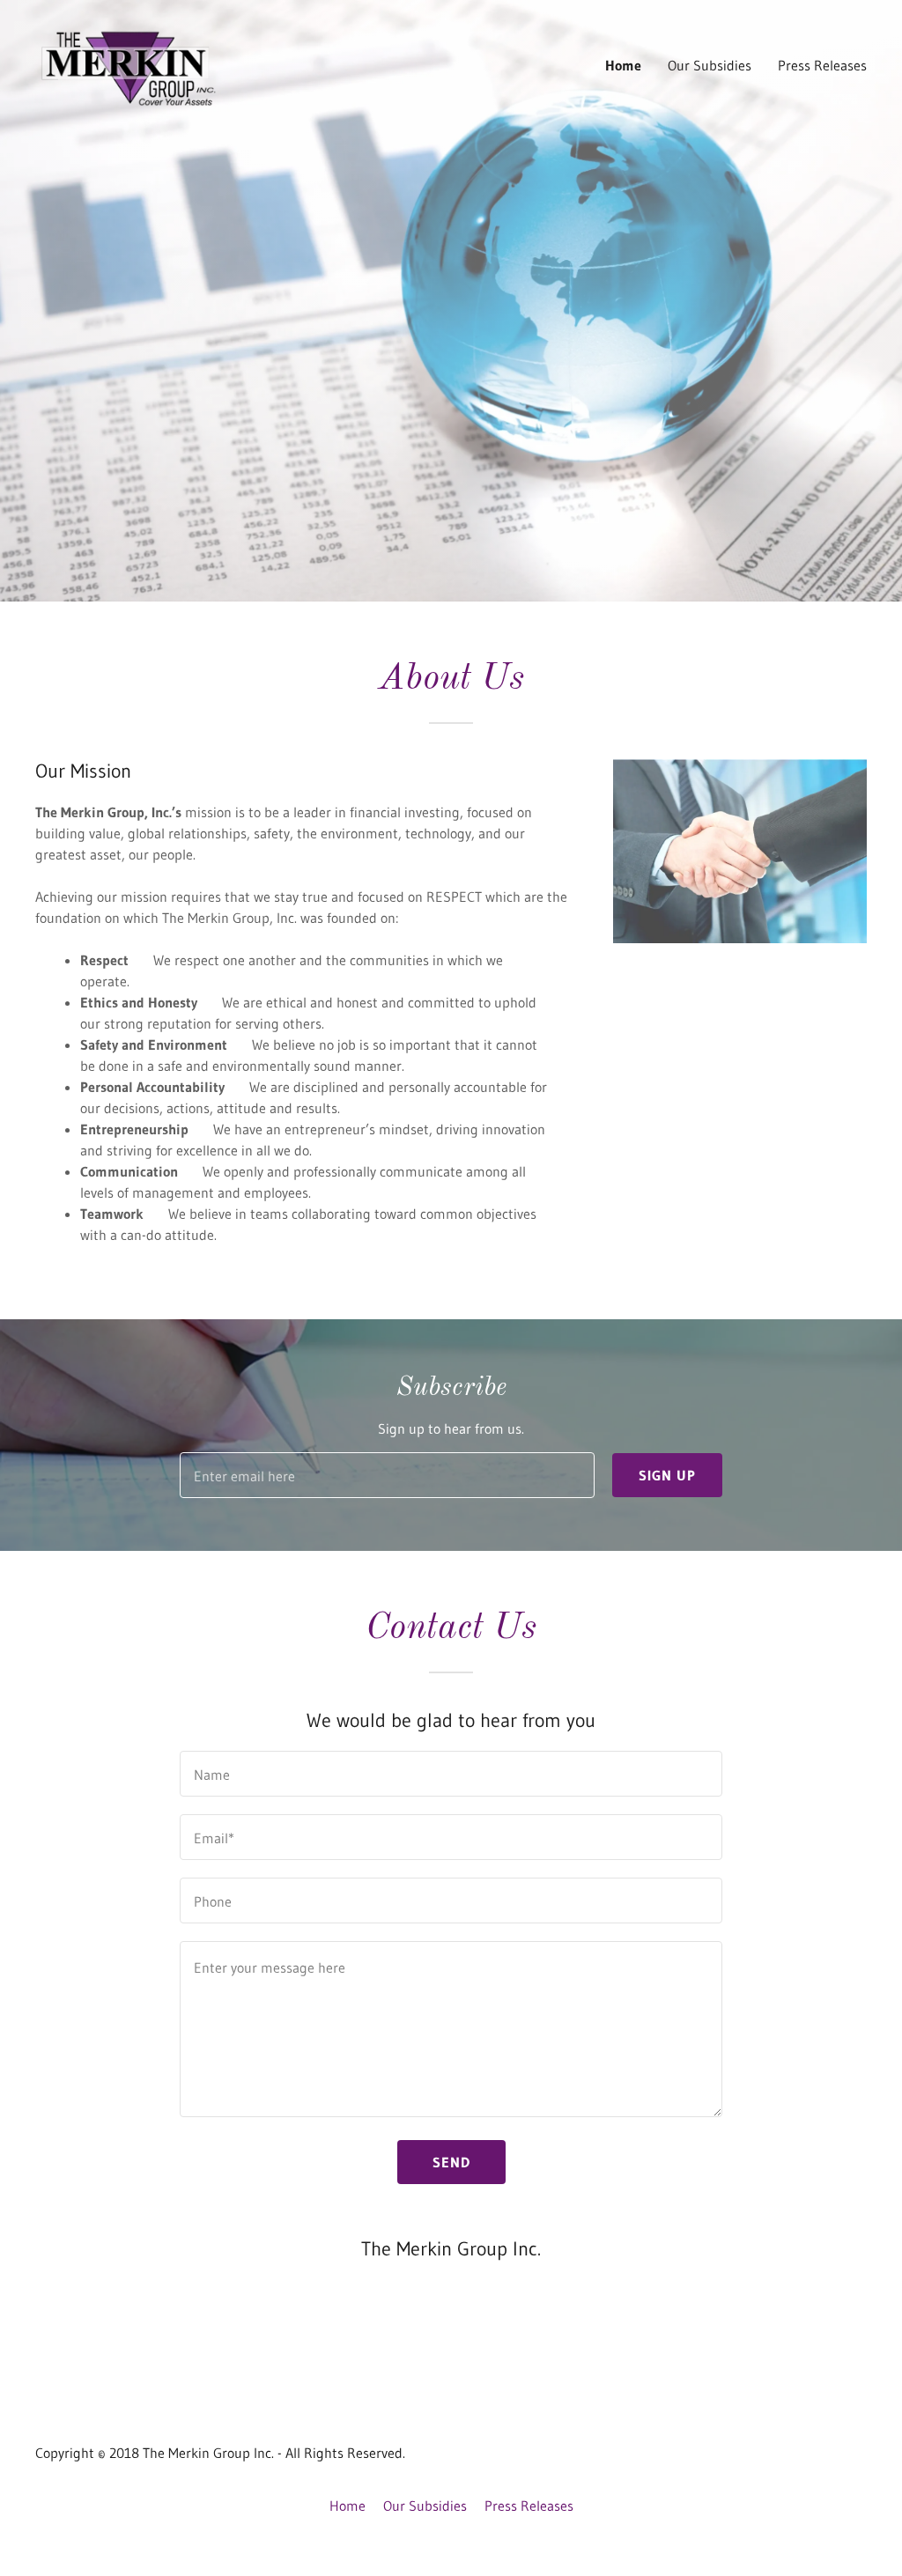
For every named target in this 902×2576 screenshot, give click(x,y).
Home (623, 65)
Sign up (667, 1475)
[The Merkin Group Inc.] (130, 63)
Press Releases (822, 65)
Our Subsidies (710, 65)
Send (451, 2162)
